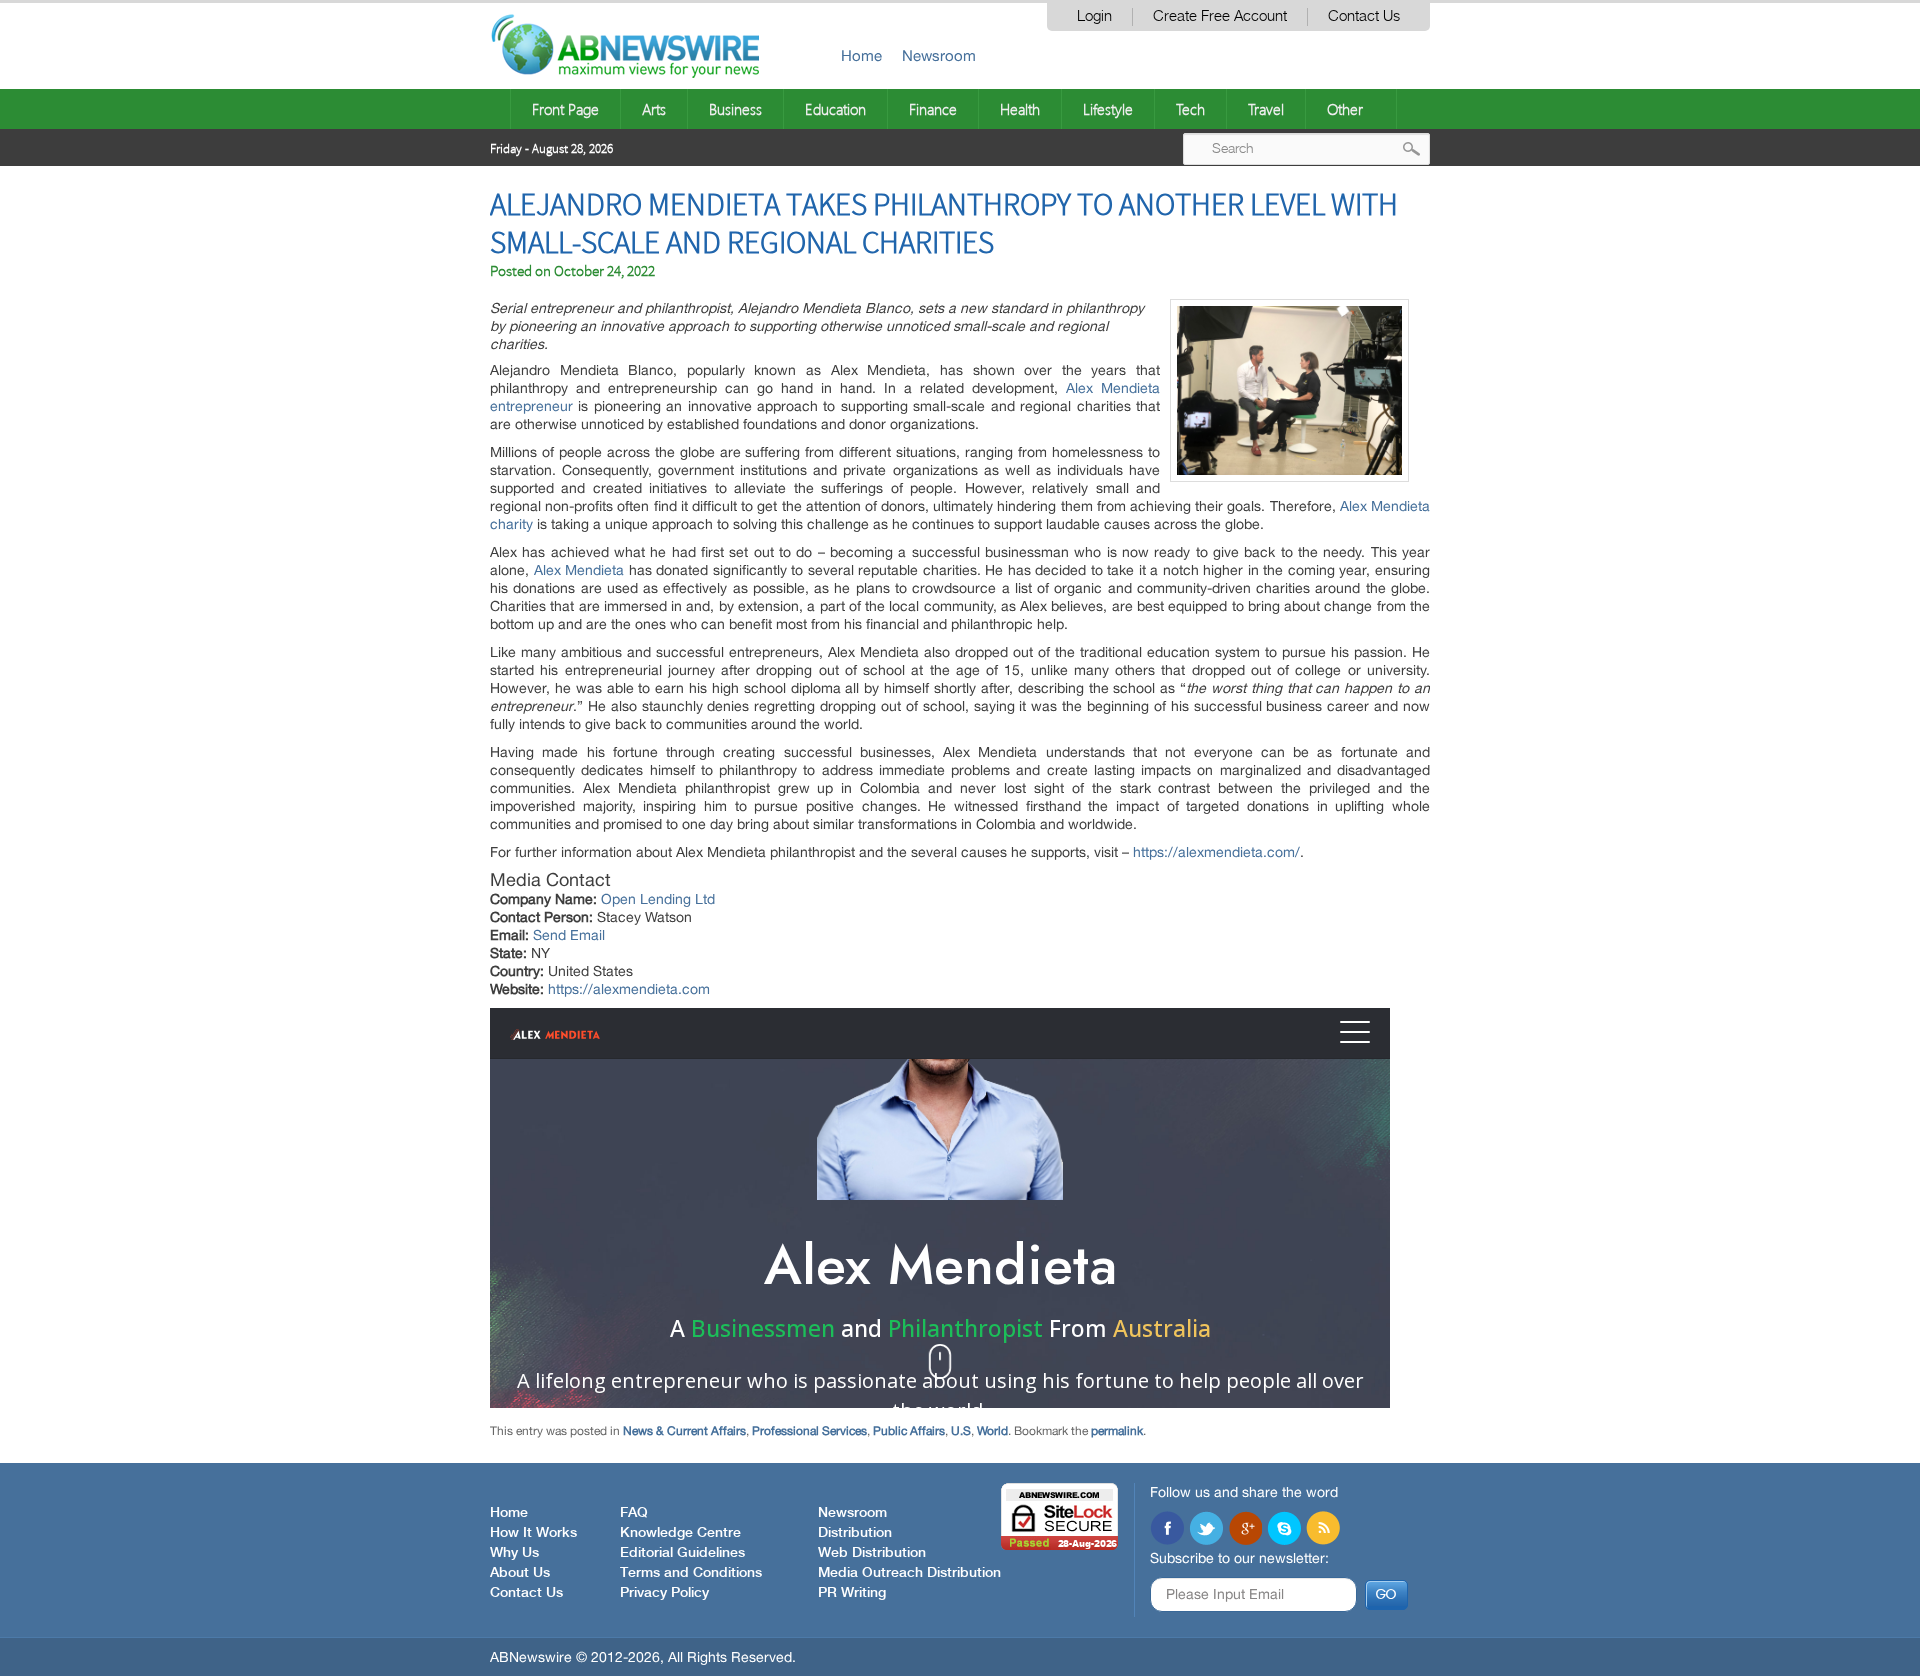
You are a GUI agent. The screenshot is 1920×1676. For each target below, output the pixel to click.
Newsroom (939, 55)
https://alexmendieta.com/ (1216, 852)
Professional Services (809, 1431)
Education (835, 109)
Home (861, 55)
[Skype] (1284, 1530)
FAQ (634, 1513)
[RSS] (1323, 1530)
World (992, 1431)
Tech (1190, 109)
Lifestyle (1108, 109)
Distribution (855, 1533)
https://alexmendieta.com (629, 989)
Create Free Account (1220, 16)
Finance (933, 109)
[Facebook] (1167, 1530)
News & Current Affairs (684, 1431)
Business (735, 109)
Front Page (565, 109)
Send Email (569, 935)
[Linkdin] (1245, 1530)
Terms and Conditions (691, 1573)
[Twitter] (1206, 1530)
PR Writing (852, 1593)
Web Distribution (872, 1553)
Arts (654, 109)
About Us (520, 1573)
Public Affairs (909, 1431)
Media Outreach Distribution (909, 1573)
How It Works (533, 1533)
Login (1094, 16)
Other (1345, 109)
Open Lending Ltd (658, 899)
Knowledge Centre (680, 1533)
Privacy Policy (664, 1593)
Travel (1266, 109)
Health (1020, 109)
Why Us (514, 1553)
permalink (1117, 1431)
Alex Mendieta (579, 570)
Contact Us (1364, 16)
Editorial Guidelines (682, 1553)
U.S (961, 1431)
